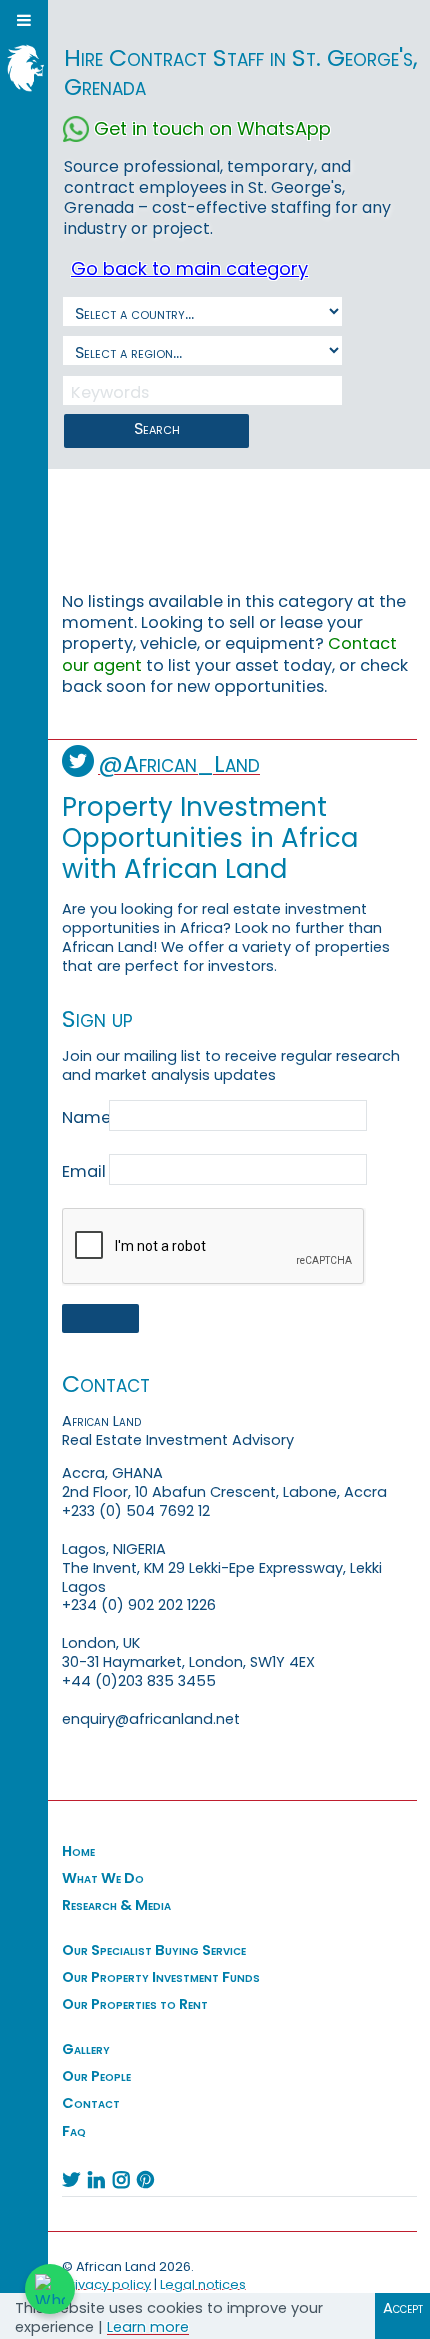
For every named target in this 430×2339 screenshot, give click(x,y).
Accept (403, 2308)
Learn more (148, 2327)
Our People (96, 2076)
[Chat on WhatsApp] (50, 2289)
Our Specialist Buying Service (154, 1950)
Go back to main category (189, 268)
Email (84, 1172)
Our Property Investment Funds (161, 1977)
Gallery (86, 2049)
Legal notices (203, 2284)
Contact (91, 2103)
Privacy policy (106, 2284)
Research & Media (116, 1905)
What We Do (103, 1878)
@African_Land (179, 763)
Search (157, 428)
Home (78, 1851)
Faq (74, 2131)
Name (84, 1118)
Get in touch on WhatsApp (212, 128)
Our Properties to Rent (135, 2004)
